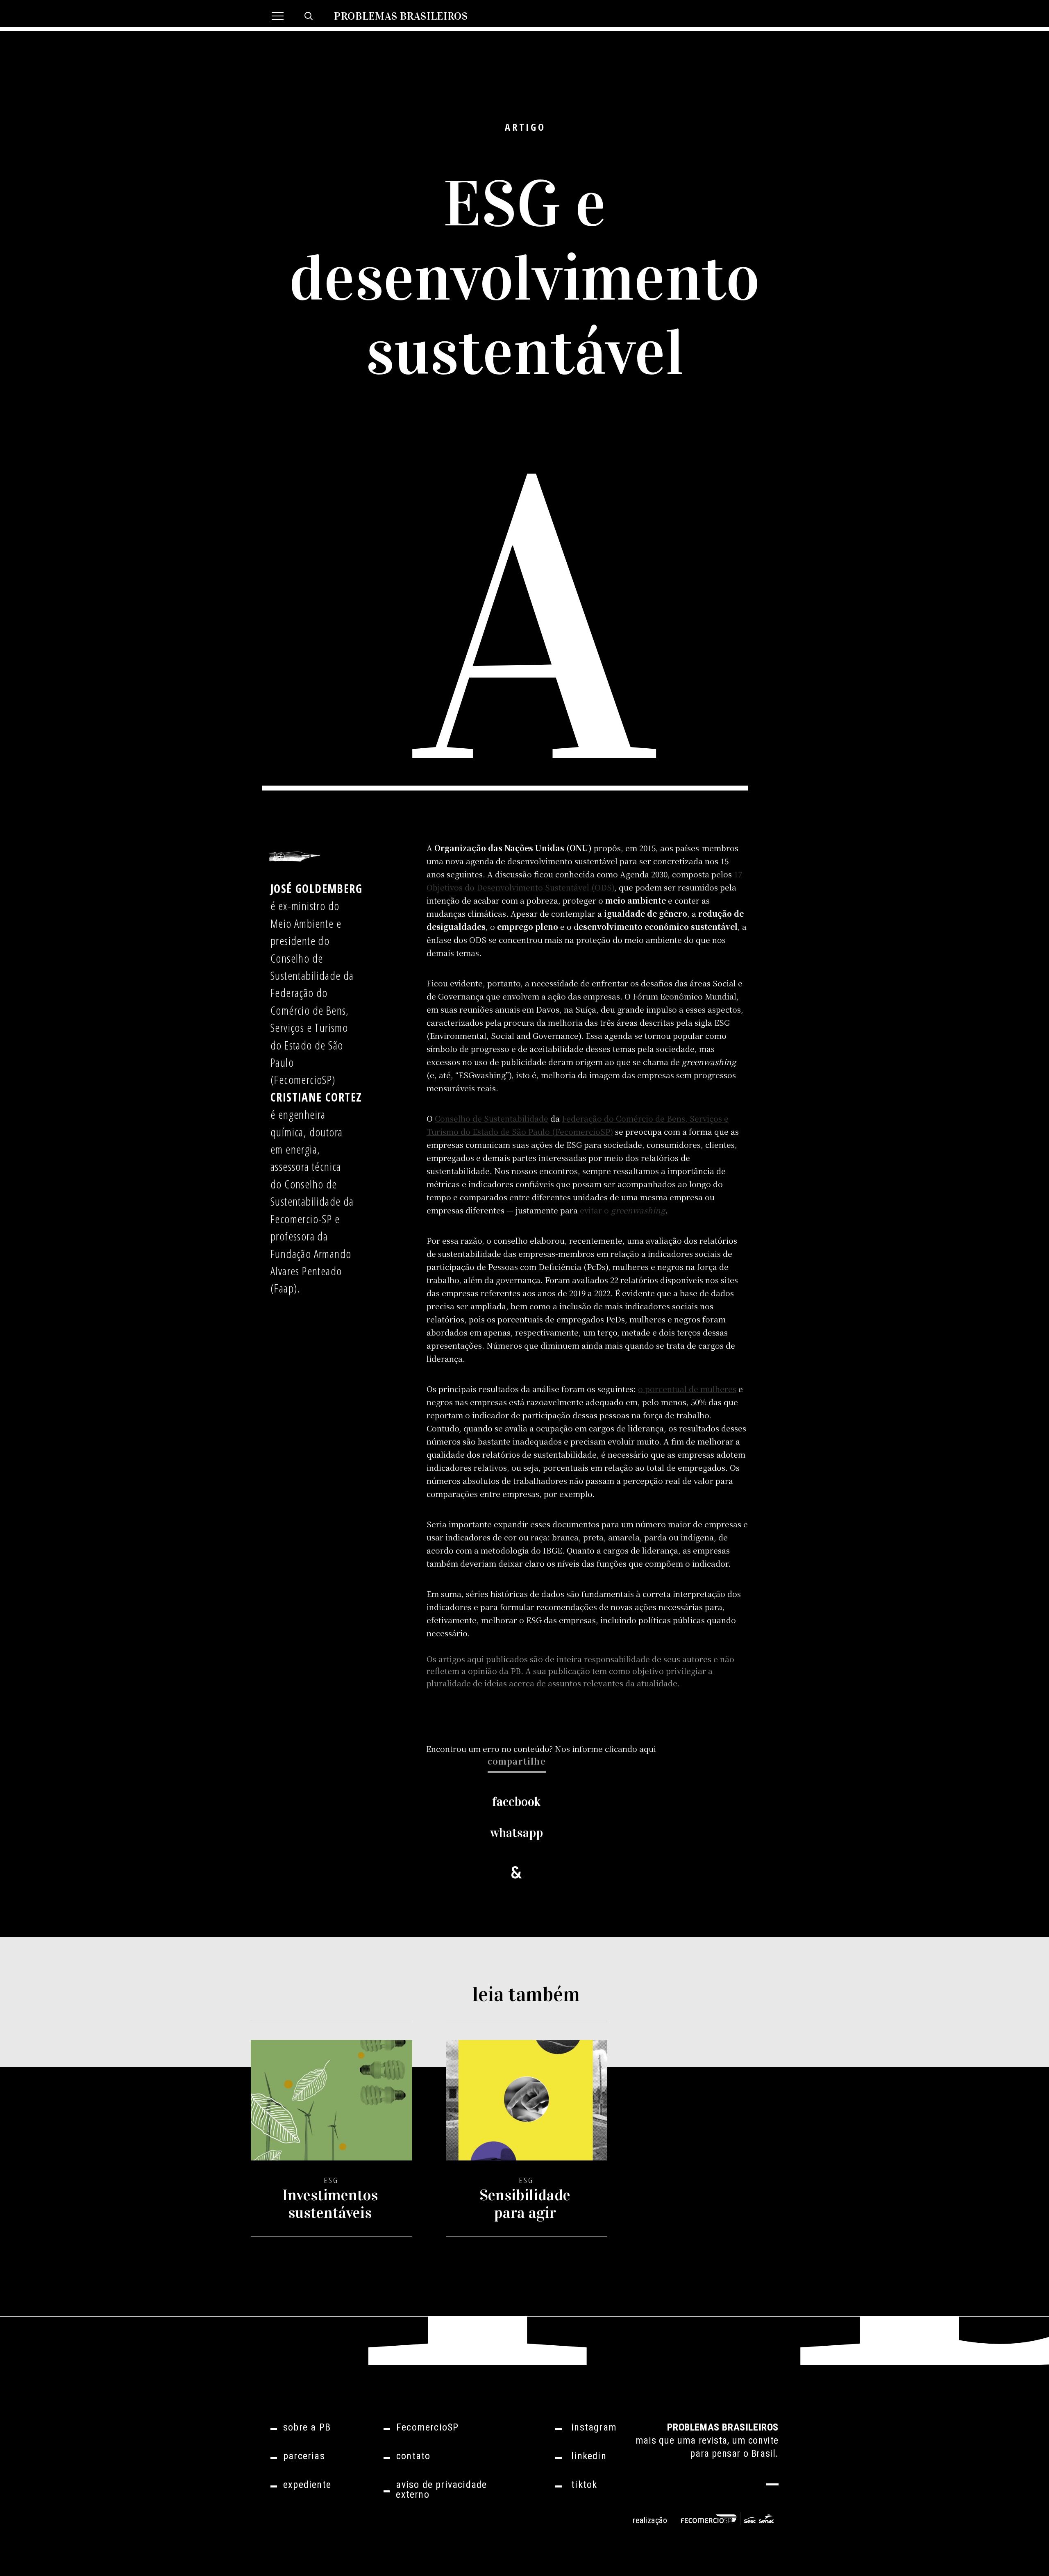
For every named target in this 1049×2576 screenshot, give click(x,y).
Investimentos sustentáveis (330, 2204)
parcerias (304, 2456)
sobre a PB (307, 2427)
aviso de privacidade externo (441, 2490)
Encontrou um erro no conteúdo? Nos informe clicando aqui (541, 1748)
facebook (517, 1802)
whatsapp (517, 1833)
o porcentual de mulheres (687, 1389)
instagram (594, 2427)
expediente (307, 2485)
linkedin (589, 2456)
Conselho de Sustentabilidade (492, 1118)
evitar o (622, 1210)
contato (413, 2456)
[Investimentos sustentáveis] (332, 2107)
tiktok (584, 2485)
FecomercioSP (427, 2427)
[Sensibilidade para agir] (527, 2107)
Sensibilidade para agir (525, 2204)
